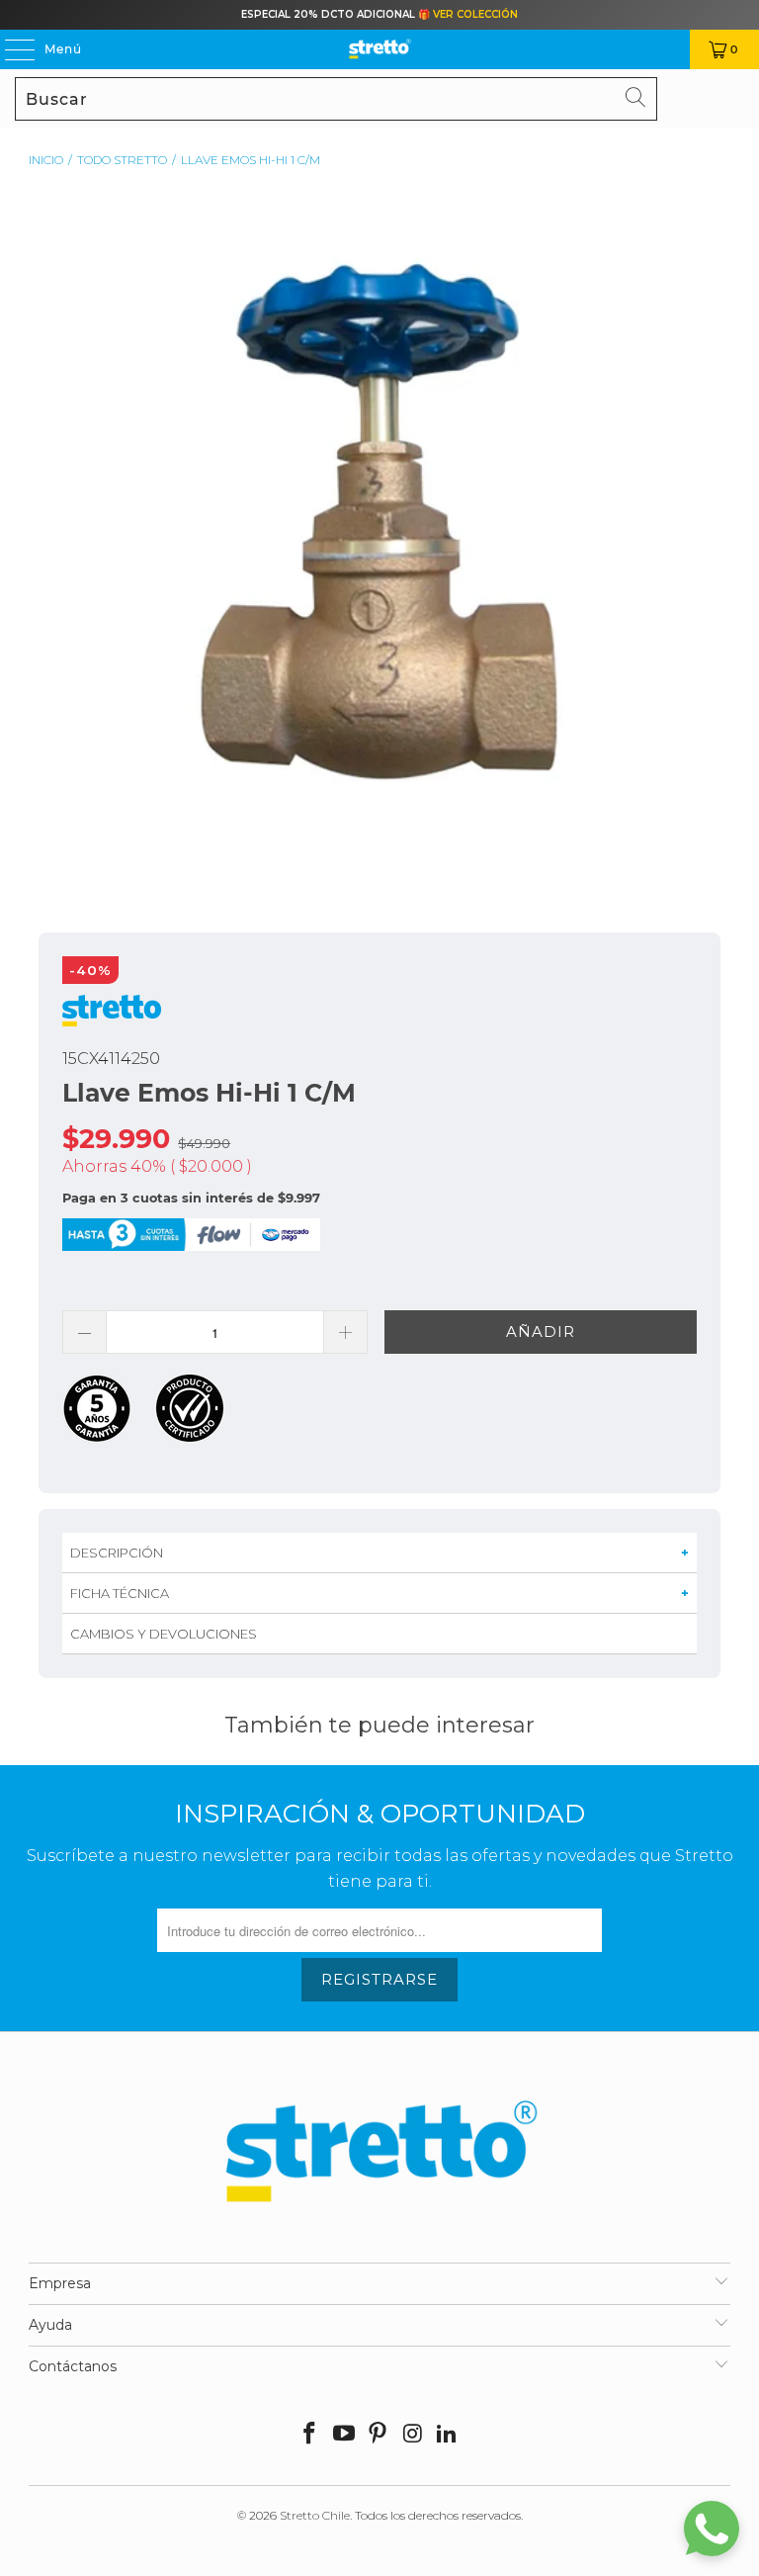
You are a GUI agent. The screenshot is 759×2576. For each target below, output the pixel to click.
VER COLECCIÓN (475, 14)
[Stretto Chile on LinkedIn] (448, 2435)
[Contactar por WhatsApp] (712, 2529)
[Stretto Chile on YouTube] (344, 2435)
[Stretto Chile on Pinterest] (379, 2435)
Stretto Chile (315, 2515)
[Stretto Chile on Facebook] (310, 2435)
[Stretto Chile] (379, 49)
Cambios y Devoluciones (164, 1634)
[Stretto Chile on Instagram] (413, 2435)
